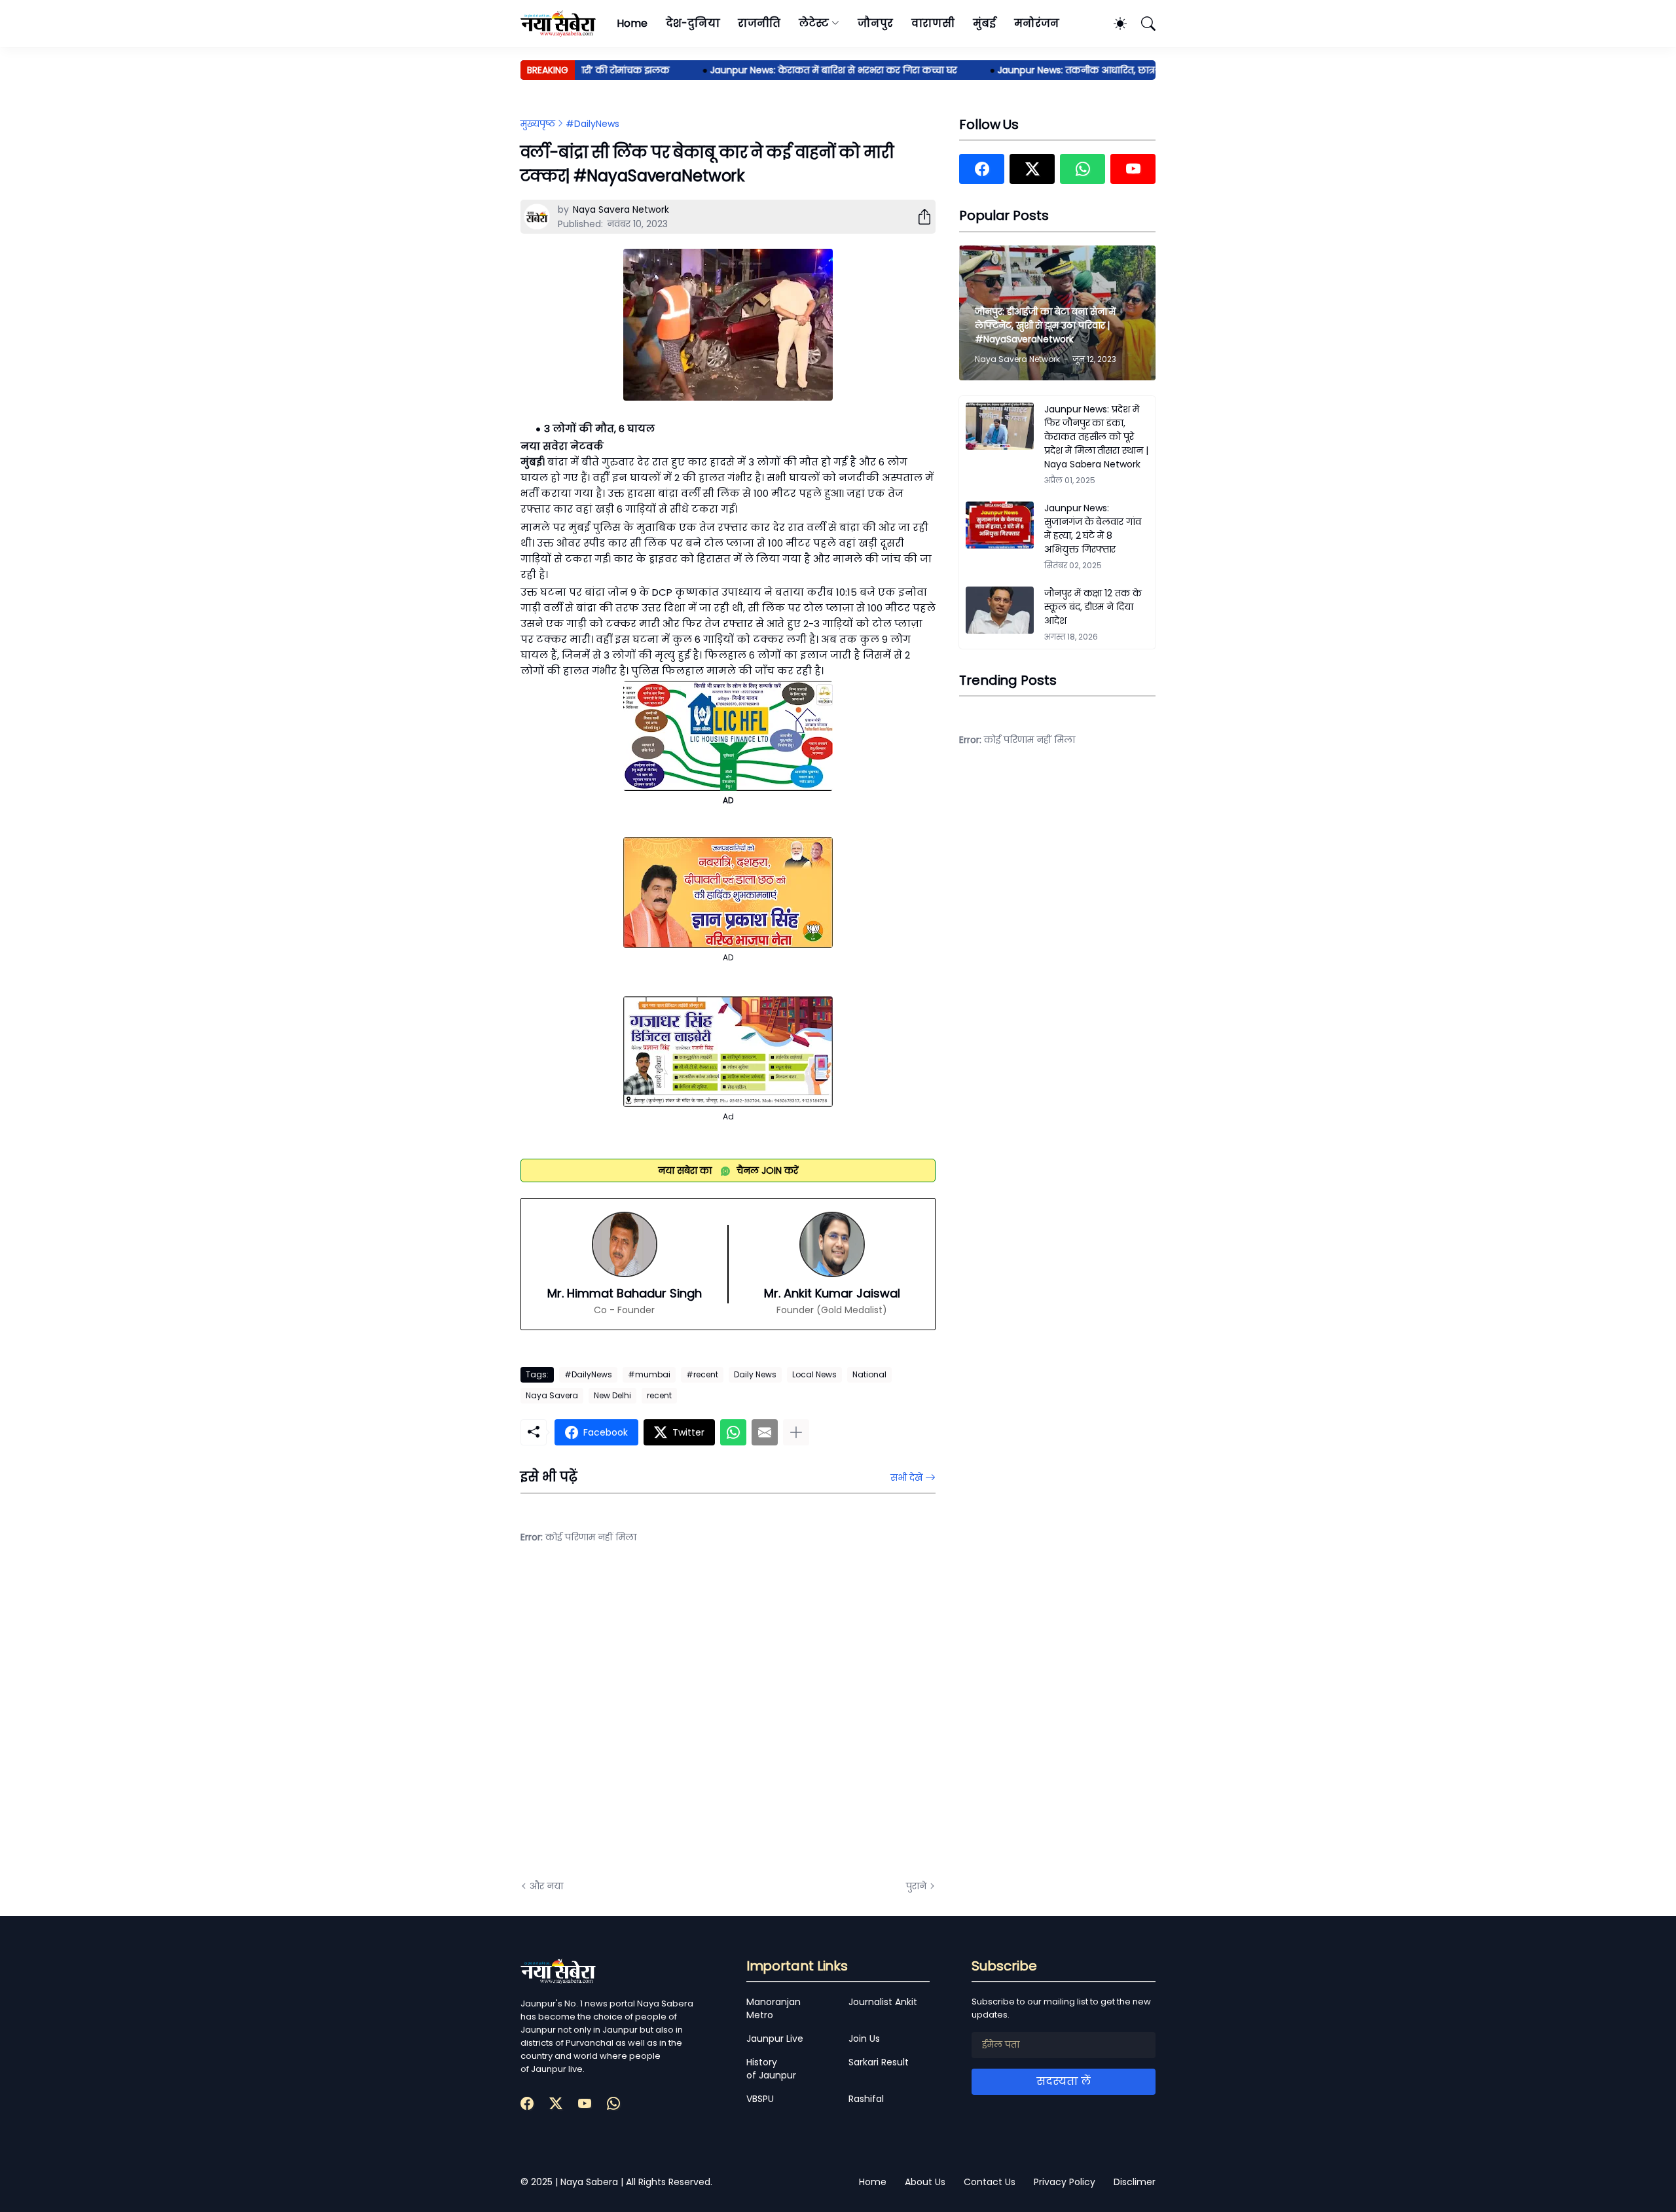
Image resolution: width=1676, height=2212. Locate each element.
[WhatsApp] (733, 1432)
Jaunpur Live (775, 2039)
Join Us (864, 2039)
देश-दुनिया (693, 23)
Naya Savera (552, 1395)
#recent (702, 1374)
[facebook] (982, 169)
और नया (546, 1886)
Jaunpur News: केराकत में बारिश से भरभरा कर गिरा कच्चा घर (794, 70)
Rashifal (866, 2099)
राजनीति (759, 23)
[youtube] (1133, 169)
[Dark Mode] (1114, 24)
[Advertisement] (651, 1722)
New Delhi (612, 1395)
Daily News (755, 1374)
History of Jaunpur (771, 2069)
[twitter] (1032, 169)
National (869, 1374)
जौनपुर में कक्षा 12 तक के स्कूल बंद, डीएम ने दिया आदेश (1093, 607)
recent (659, 1395)
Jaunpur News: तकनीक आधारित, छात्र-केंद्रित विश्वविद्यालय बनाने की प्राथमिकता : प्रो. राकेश (1141, 70)
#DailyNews (592, 124)
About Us (925, 2182)
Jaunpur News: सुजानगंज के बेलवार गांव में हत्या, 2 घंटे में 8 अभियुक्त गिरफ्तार (1093, 529)
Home (632, 23)
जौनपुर (875, 23)
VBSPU (760, 2099)
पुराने (916, 1886)
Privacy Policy (1065, 2182)
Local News (814, 1374)
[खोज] (1142, 24)
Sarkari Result (879, 2062)
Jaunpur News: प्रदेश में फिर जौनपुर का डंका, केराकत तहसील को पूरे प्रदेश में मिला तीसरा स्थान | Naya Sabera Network (1096, 437)
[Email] (765, 1432)
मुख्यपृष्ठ (538, 124)
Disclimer (1135, 2182)
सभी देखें (906, 1478)
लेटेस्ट (814, 23)
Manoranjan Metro (774, 2008)
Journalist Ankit (883, 2002)
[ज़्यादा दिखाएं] (796, 1432)
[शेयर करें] (919, 217)
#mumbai (649, 1374)
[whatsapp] (1083, 169)
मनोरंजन (1037, 23)
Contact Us (990, 2182)
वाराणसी (933, 23)
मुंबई (984, 23)
